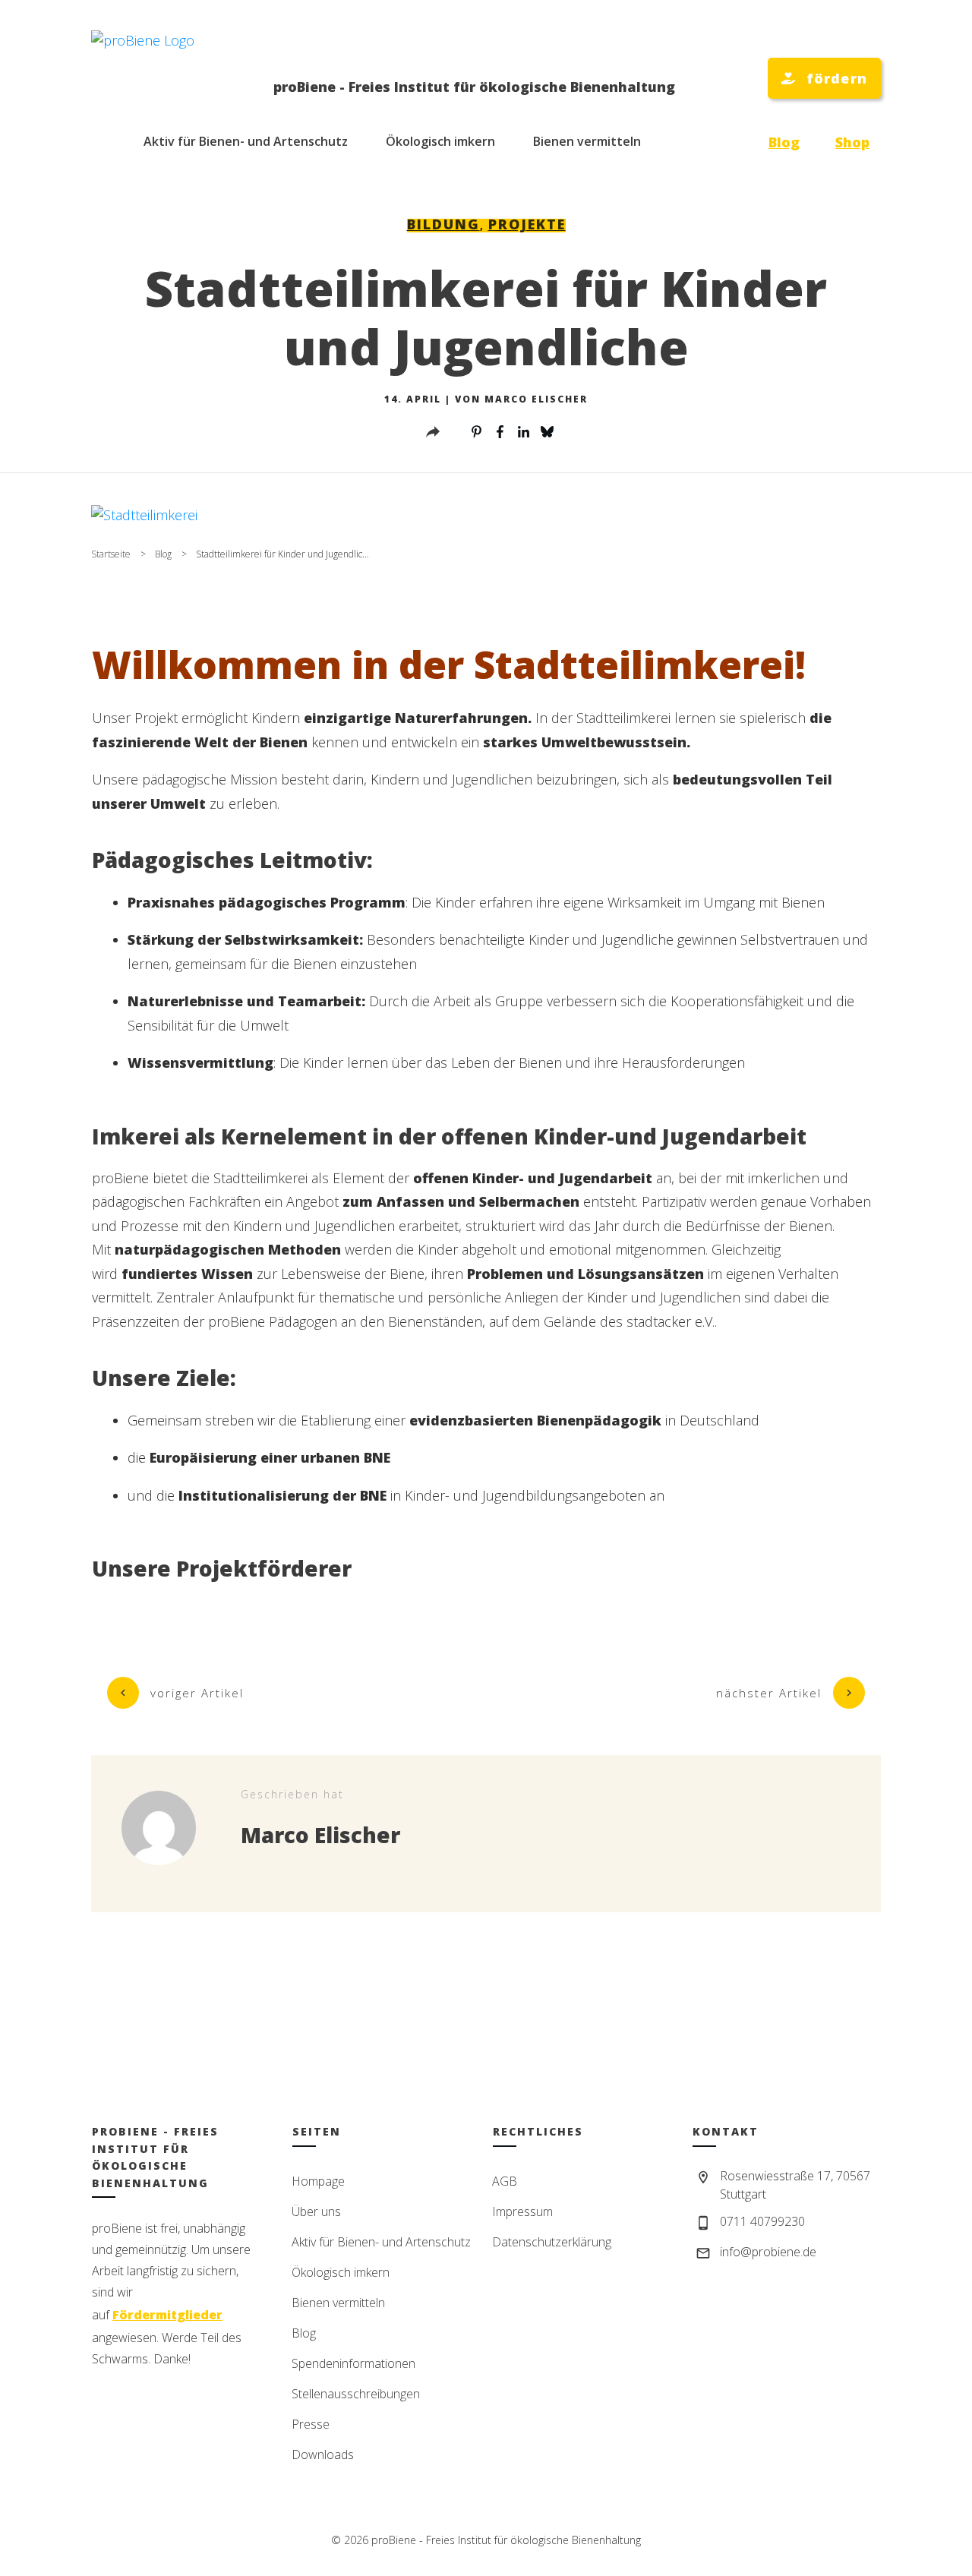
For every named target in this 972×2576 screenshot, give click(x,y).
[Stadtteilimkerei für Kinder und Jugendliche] (486, 515)
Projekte (527, 224)
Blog (784, 142)
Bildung (443, 224)
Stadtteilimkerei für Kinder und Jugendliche (486, 317)
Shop (852, 142)
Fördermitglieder (167, 2315)
